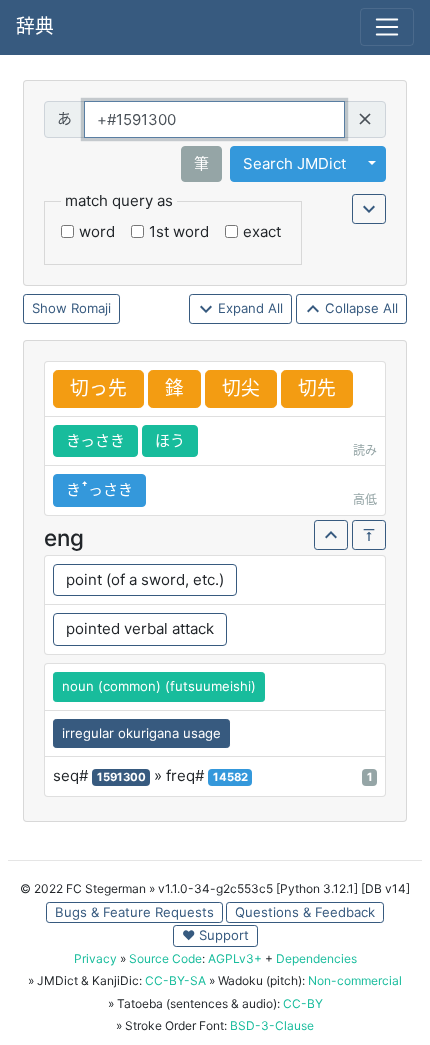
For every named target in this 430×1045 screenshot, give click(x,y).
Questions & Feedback (305, 912)
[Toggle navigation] (387, 27)
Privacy (95, 958)
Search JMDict (294, 163)
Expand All (248, 308)
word (97, 231)
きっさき (95, 440)
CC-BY (303, 1003)
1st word (179, 231)
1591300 (121, 777)
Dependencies (316, 958)
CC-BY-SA (175, 980)
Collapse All (359, 308)
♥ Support (215, 935)
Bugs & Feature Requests (134, 912)
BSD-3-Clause (272, 1025)
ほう (170, 440)
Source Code (165, 958)
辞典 (35, 26)
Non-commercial (355, 980)
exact (262, 231)
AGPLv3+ (235, 958)
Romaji (91, 308)
